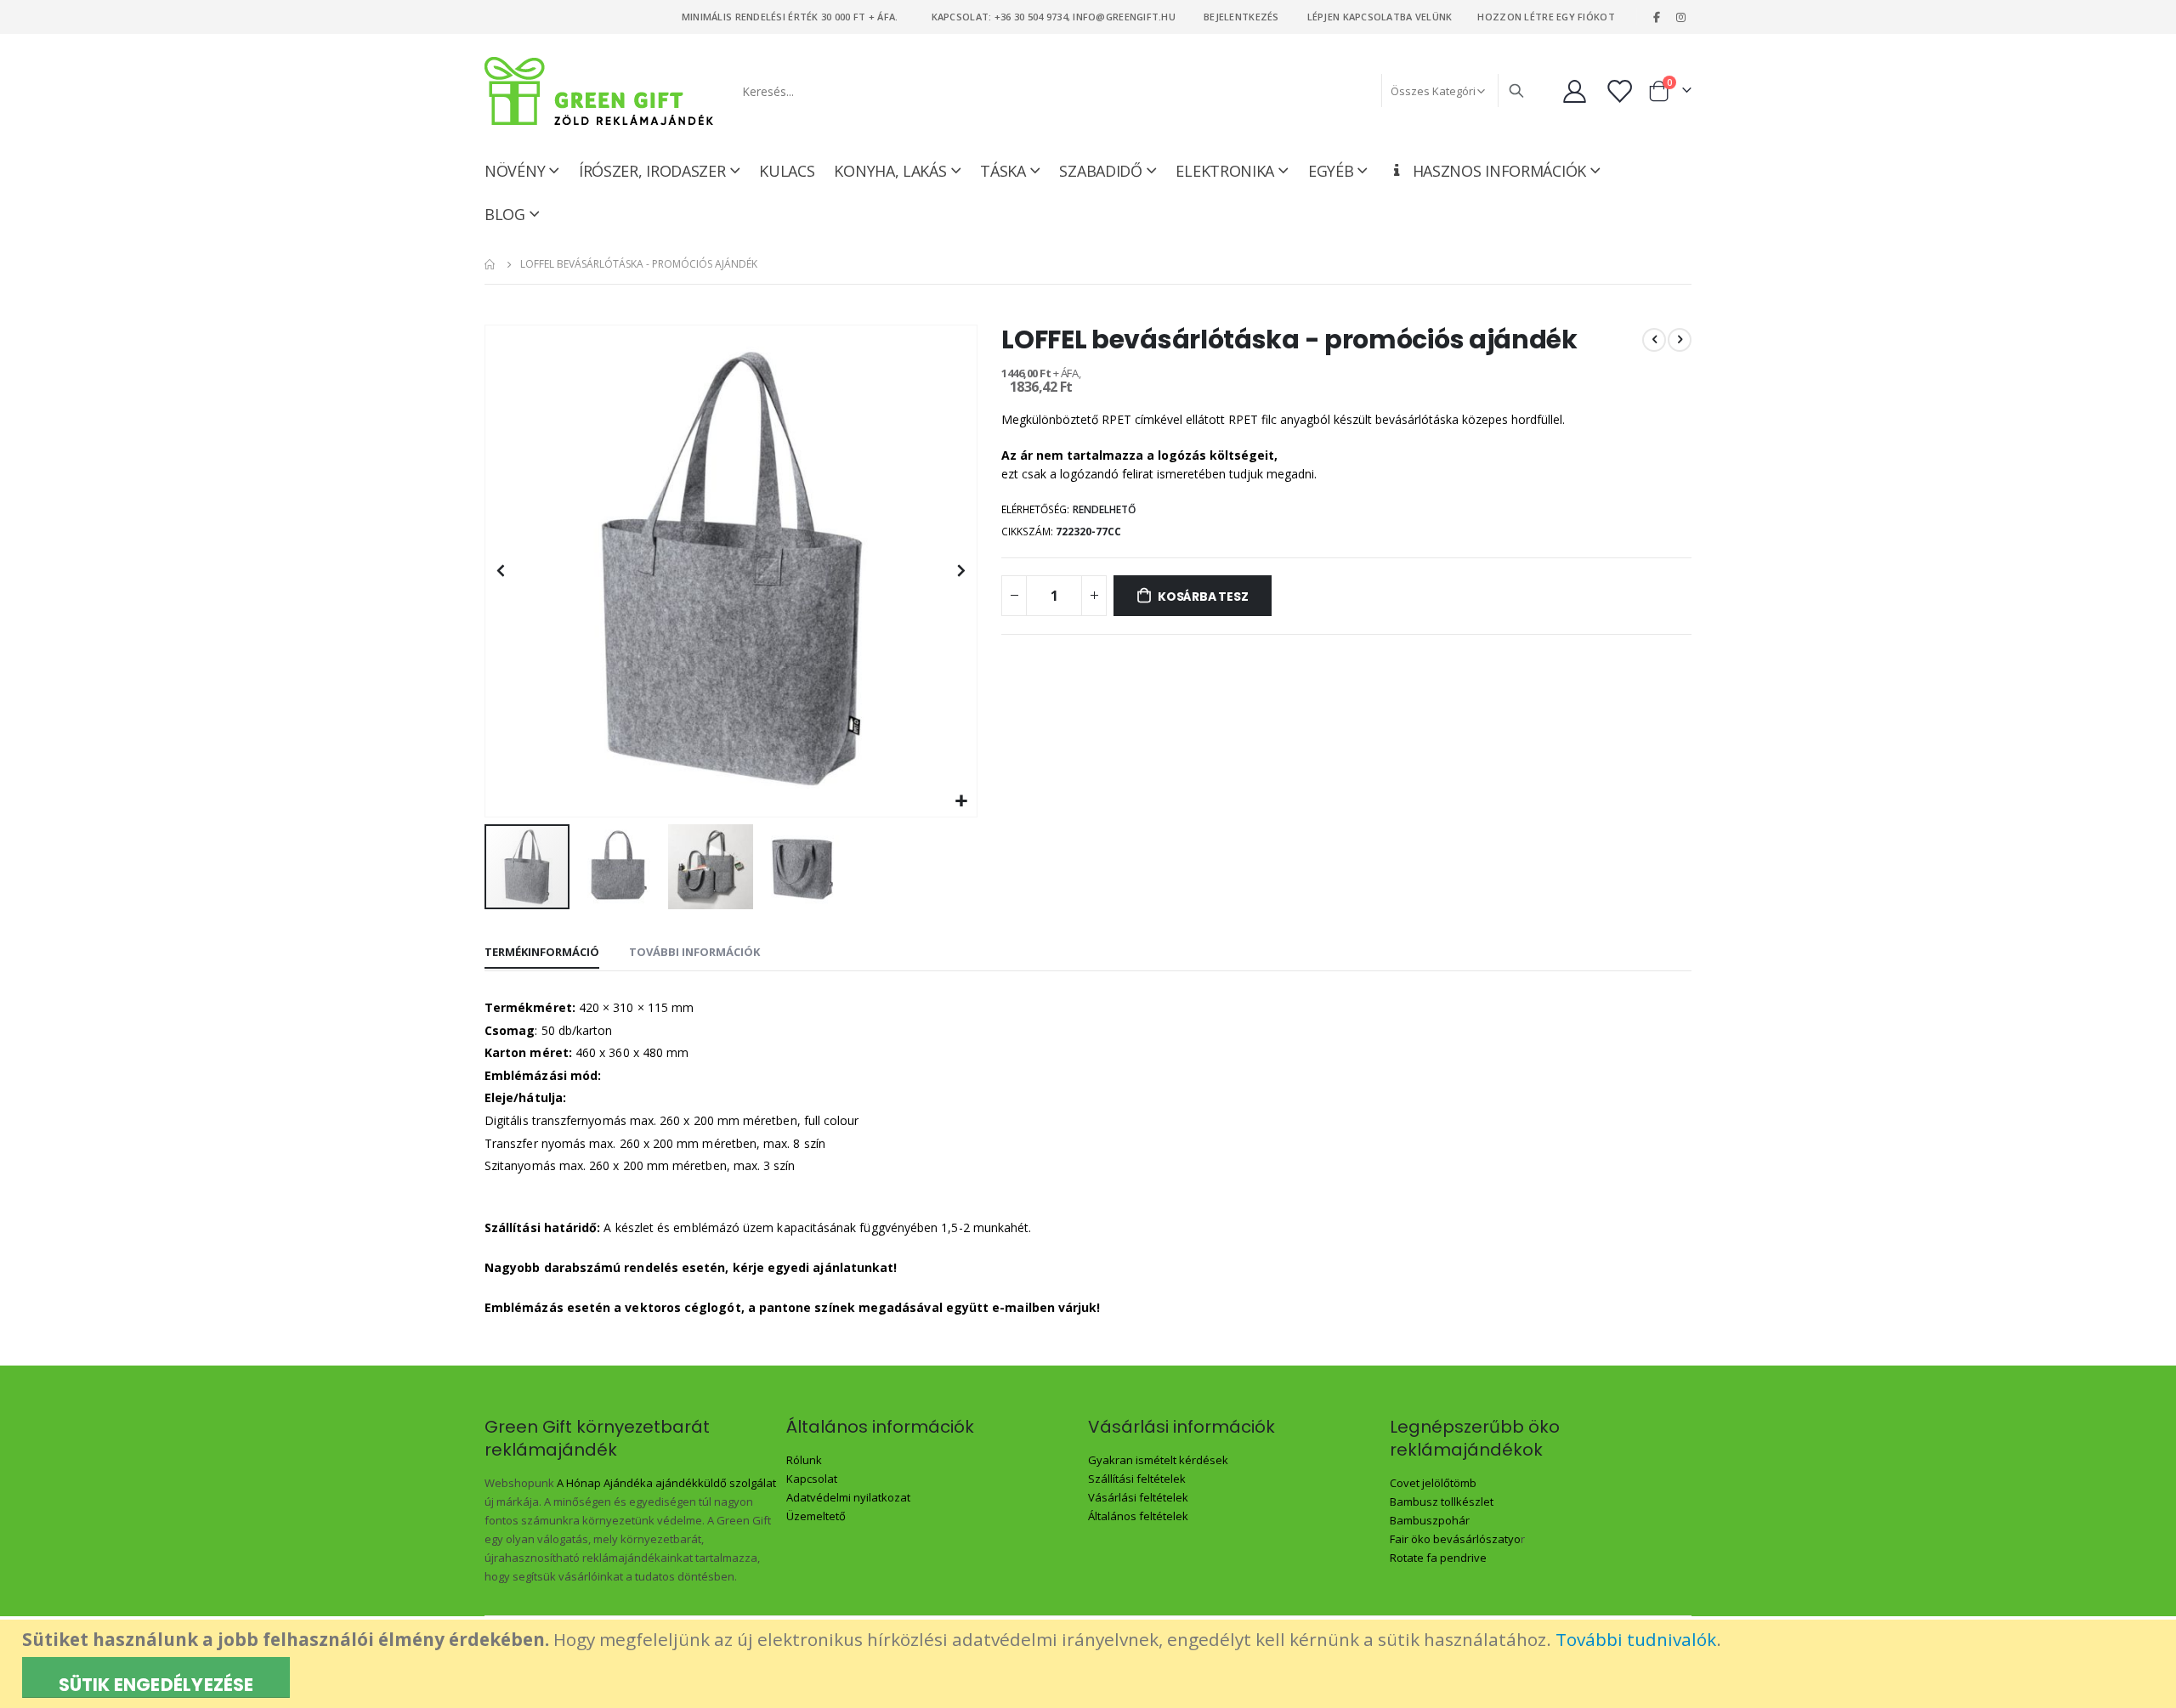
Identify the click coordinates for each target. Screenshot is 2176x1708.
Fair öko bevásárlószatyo (1455, 1539)
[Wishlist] (1621, 91)
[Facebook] (1657, 17)
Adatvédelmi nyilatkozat (848, 1497)
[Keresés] (1516, 91)
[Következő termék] (1680, 340)
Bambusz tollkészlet (1442, 1502)
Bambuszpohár (1430, 1520)
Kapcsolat (812, 1479)
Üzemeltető (816, 1516)
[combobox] (1132, 91)
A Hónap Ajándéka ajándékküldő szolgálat (666, 1483)
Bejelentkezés (1241, 17)
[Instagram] (1680, 17)
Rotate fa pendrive (1438, 1558)
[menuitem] (512, 214)
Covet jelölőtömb (1433, 1483)
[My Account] (1574, 91)
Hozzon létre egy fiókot (1546, 17)
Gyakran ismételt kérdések (1158, 1460)
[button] (962, 802)
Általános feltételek (1138, 1516)
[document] (1090, 1664)
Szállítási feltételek (1137, 1479)
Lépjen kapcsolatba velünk (1380, 17)
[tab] (542, 953)
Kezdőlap (490, 264)
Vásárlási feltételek (1138, 1497)
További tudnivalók (1636, 1639)
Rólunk (804, 1460)
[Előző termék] (1654, 340)
